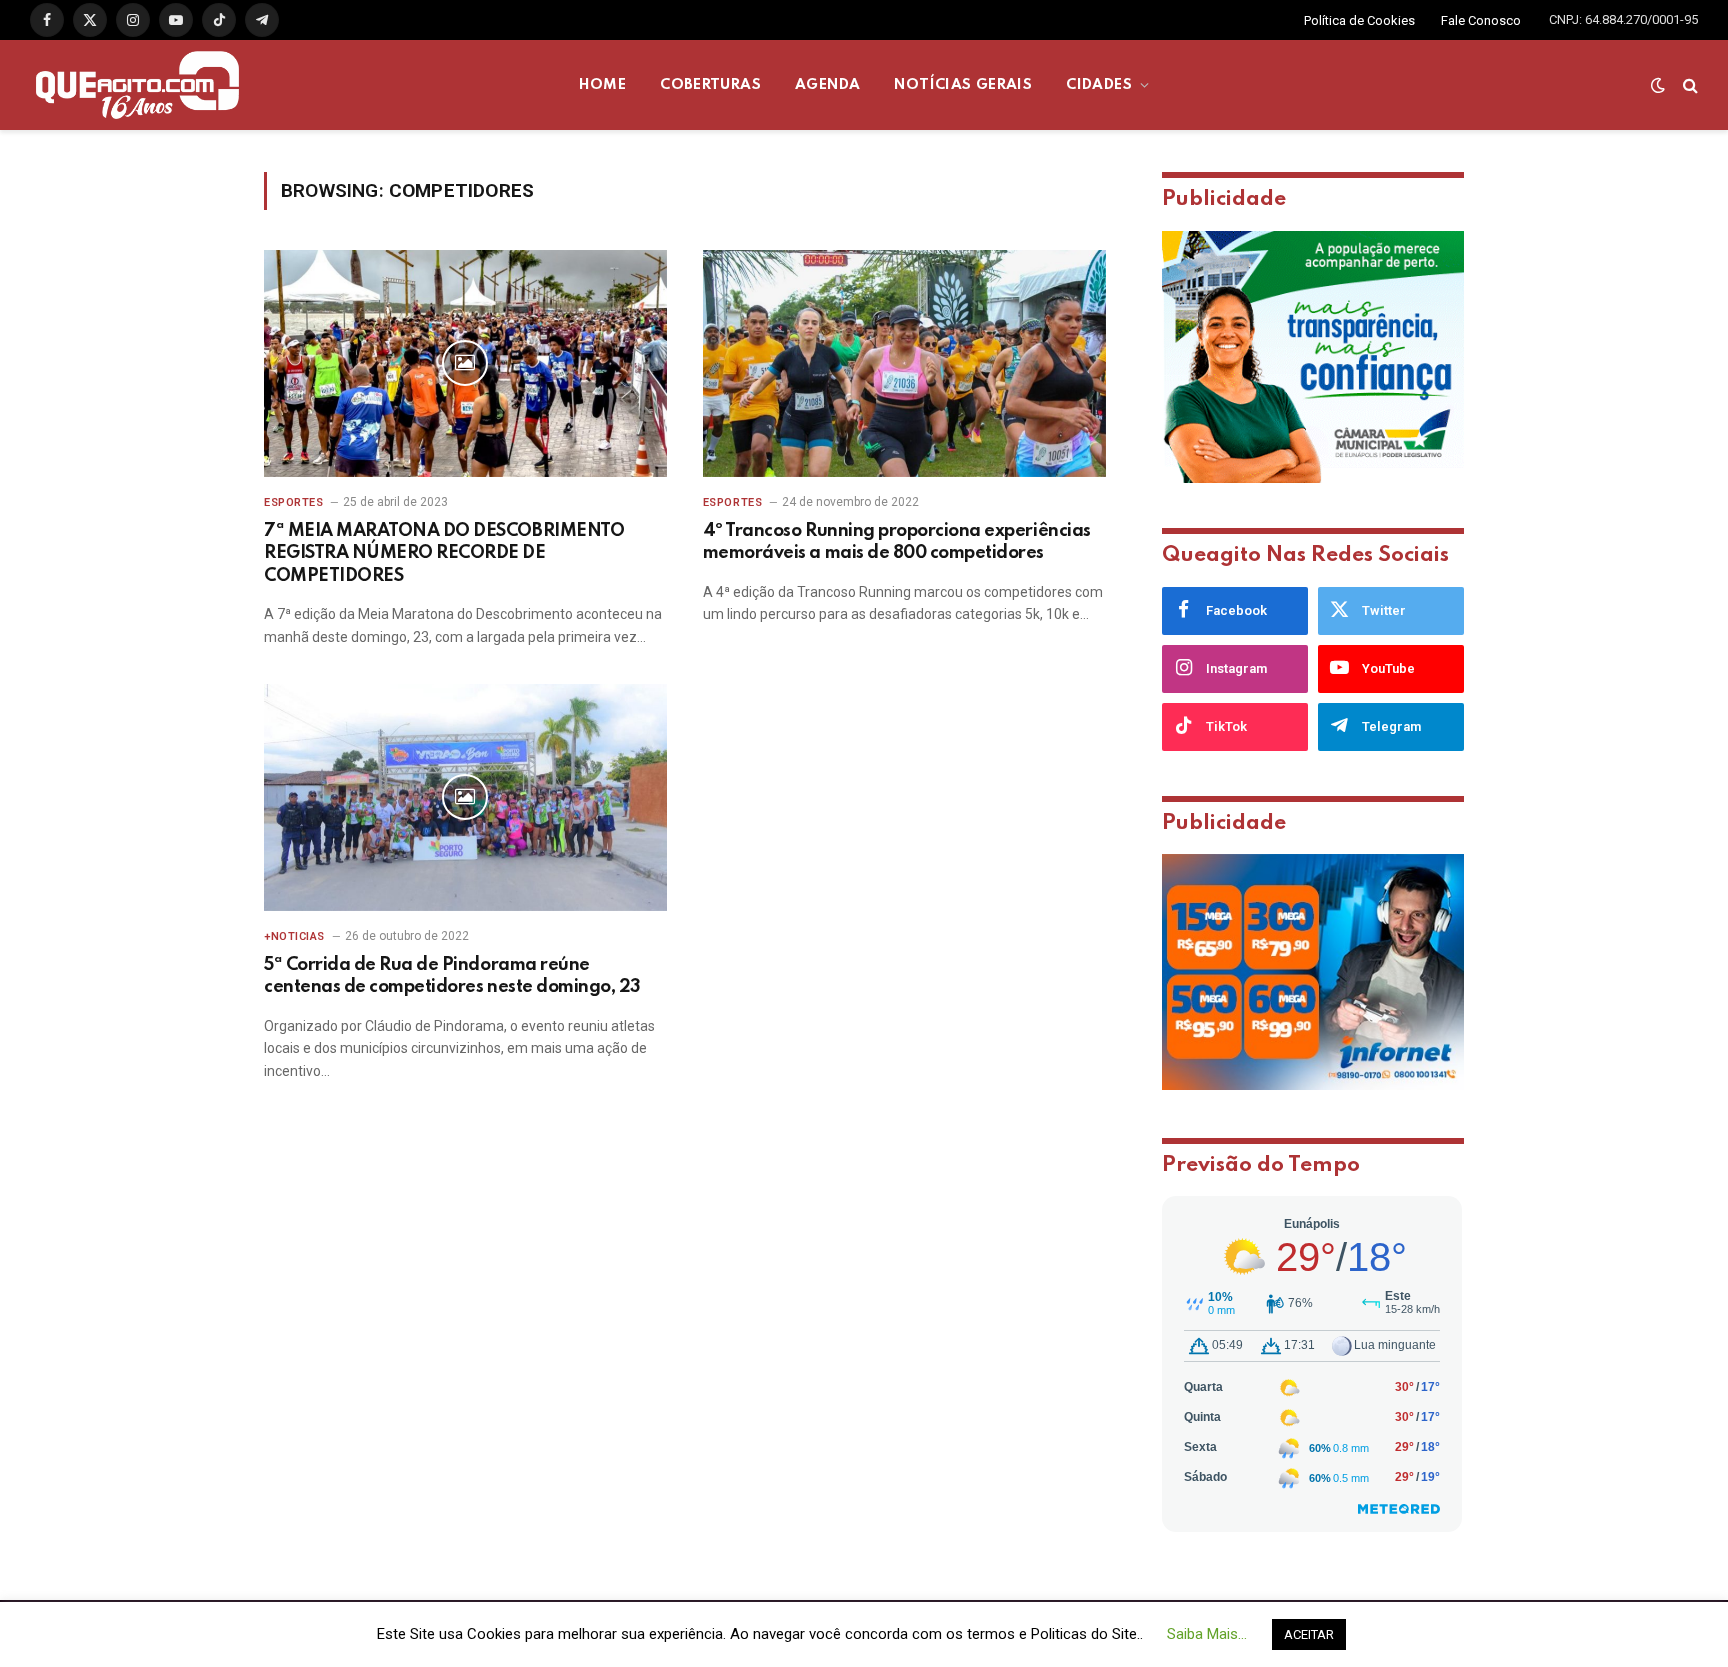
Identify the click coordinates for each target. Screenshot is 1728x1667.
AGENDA (827, 85)
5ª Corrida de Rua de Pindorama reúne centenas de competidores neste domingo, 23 (452, 976)
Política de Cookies (1359, 20)
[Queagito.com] (137, 85)
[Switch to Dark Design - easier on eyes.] (1658, 85)
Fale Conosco (1481, 20)
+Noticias (294, 936)
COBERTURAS (710, 85)
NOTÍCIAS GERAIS (963, 85)
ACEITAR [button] (1309, 1634)
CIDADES (1099, 85)
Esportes (293, 502)
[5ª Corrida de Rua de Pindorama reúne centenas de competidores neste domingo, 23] (465, 797)
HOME (603, 85)
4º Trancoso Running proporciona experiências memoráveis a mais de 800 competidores (897, 542)
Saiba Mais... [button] (1207, 1634)
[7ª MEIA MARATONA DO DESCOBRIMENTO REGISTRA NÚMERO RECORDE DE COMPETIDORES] (465, 363)
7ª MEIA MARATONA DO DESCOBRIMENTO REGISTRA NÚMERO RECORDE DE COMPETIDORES (444, 553)
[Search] (1688, 85)
